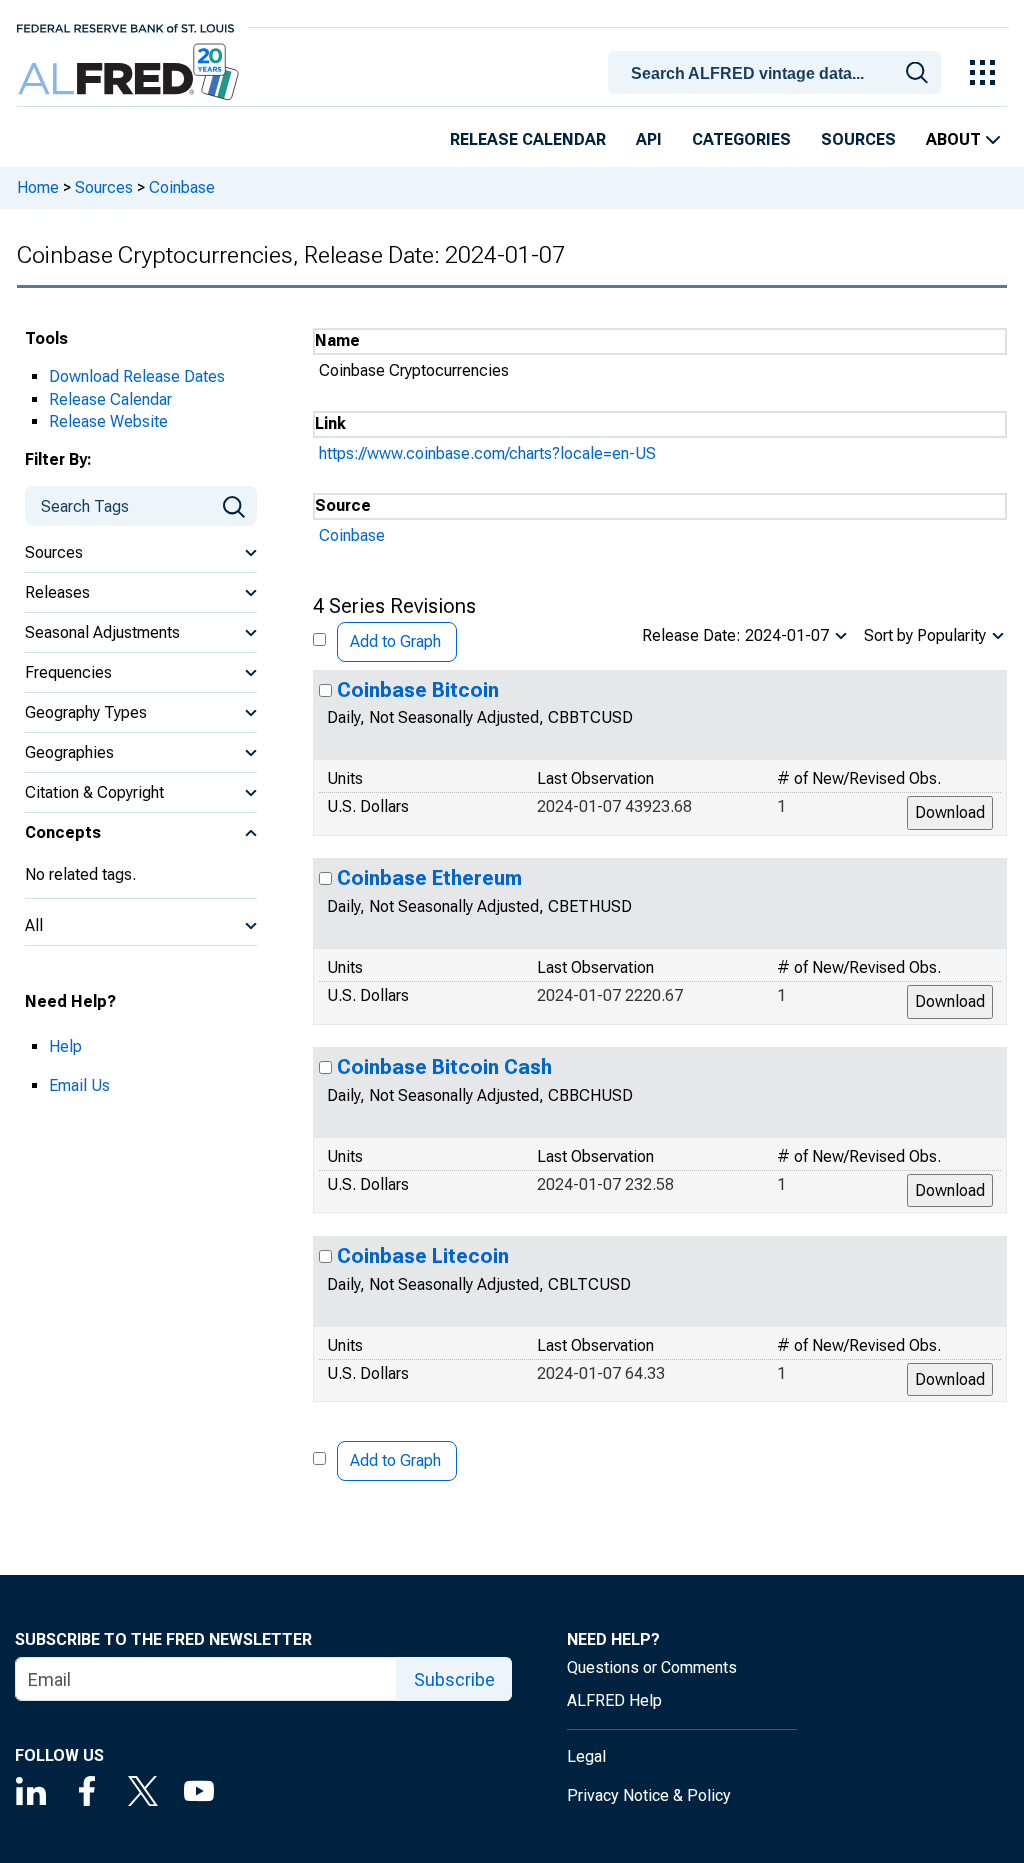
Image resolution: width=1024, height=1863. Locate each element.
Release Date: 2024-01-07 (735, 635)
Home (38, 187)
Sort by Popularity (925, 635)
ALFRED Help (614, 1700)
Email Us (79, 1085)
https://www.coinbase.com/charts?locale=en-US (487, 453)
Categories (741, 139)
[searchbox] (778, 74)
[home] (130, 72)
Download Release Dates (137, 376)
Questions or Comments (652, 1667)
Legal (586, 1756)
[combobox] (778, 71)
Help (65, 1046)
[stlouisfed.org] (125, 26)
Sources (858, 139)
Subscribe (454, 1679)
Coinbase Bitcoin (418, 690)
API (649, 139)
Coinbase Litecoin (423, 1256)
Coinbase (182, 187)
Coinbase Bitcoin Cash (444, 1067)
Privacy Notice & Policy (649, 1795)
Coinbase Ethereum (429, 878)
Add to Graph (395, 641)
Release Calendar (528, 139)
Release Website (108, 421)
